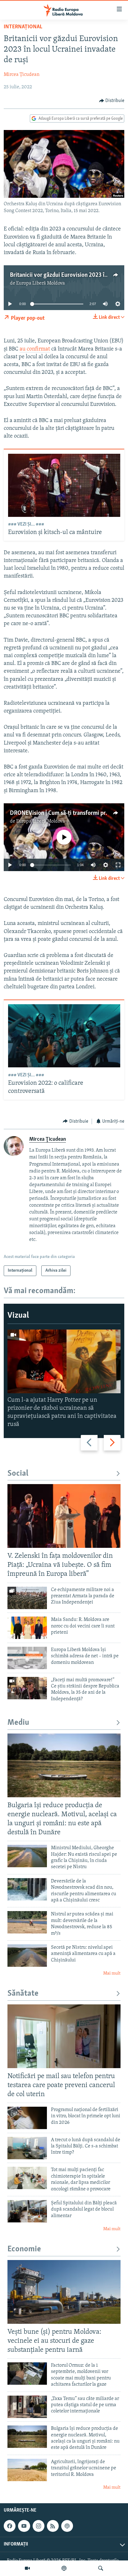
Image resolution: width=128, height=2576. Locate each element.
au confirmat (35, 349)
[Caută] (101, 2568)
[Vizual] (27, 2568)
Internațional (23, 27)
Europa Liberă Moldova (41, 283)
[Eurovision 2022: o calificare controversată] (64, 1036)
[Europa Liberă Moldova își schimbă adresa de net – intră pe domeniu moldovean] (27, 1658)
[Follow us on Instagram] (39, 2526)
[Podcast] (64, 2568)
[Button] (112, 101)
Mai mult (112, 1973)
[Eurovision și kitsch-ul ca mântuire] (64, 485)
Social (18, 1474)
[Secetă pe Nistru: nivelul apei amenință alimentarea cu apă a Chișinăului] (27, 1956)
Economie (24, 2249)
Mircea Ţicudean (22, 75)
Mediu (18, 1723)
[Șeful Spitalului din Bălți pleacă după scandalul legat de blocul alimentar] (27, 2211)
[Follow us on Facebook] (10, 2526)
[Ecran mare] (118, 865)
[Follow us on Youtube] (24, 2526)
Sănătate (23, 1994)
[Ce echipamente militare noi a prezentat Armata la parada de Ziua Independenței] (27, 1598)
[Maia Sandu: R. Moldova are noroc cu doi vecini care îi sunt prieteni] (27, 1628)
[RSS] (53, 2526)
